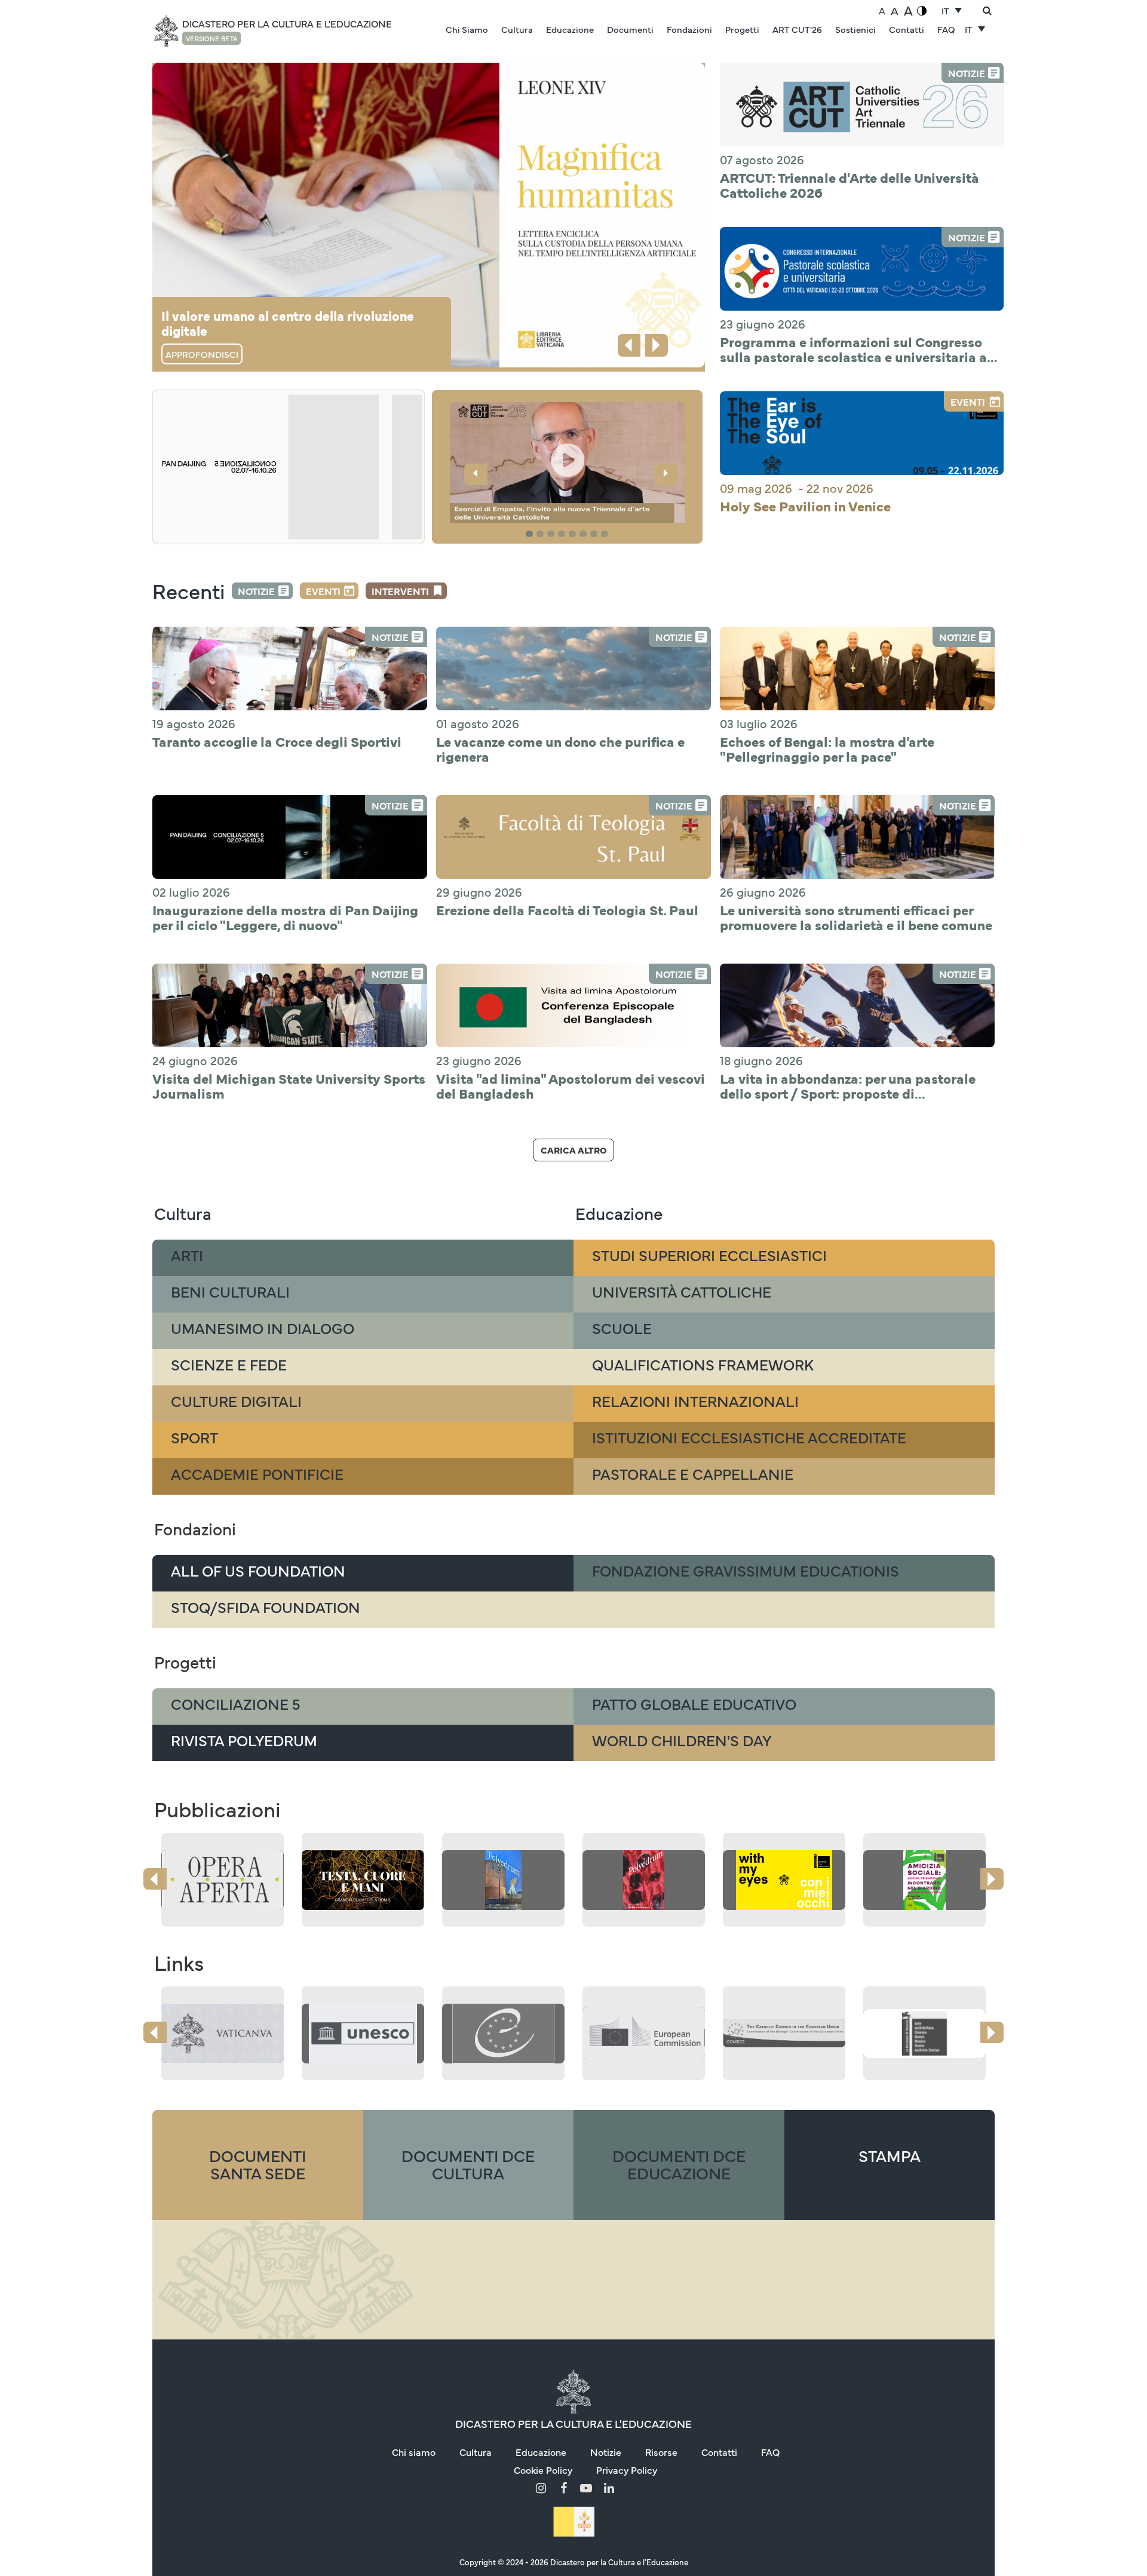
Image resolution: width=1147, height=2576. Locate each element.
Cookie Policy (543, 2470)
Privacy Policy (627, 2470)
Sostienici (855, 29)
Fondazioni (689, 29)
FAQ (946, 29)
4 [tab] (563, 534)
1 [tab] (531, 534)
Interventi (400, 591)
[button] (568, 464)
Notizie (256, 591)
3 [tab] (553, 534)
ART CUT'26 (797, 29)
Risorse (661, 2452)
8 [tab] (606, 534)
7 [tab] (596, 534)
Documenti (630, 29)
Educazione (570, 29)
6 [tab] (585, 534)
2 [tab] (542, 534)
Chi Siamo (467, 29)
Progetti (742, 29)
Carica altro (573, 1150)
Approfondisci (202, 354)
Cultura (517, 29)
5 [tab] (574, 534)
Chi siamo (414, 2452)
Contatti (907, 29)
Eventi (323, 591)
